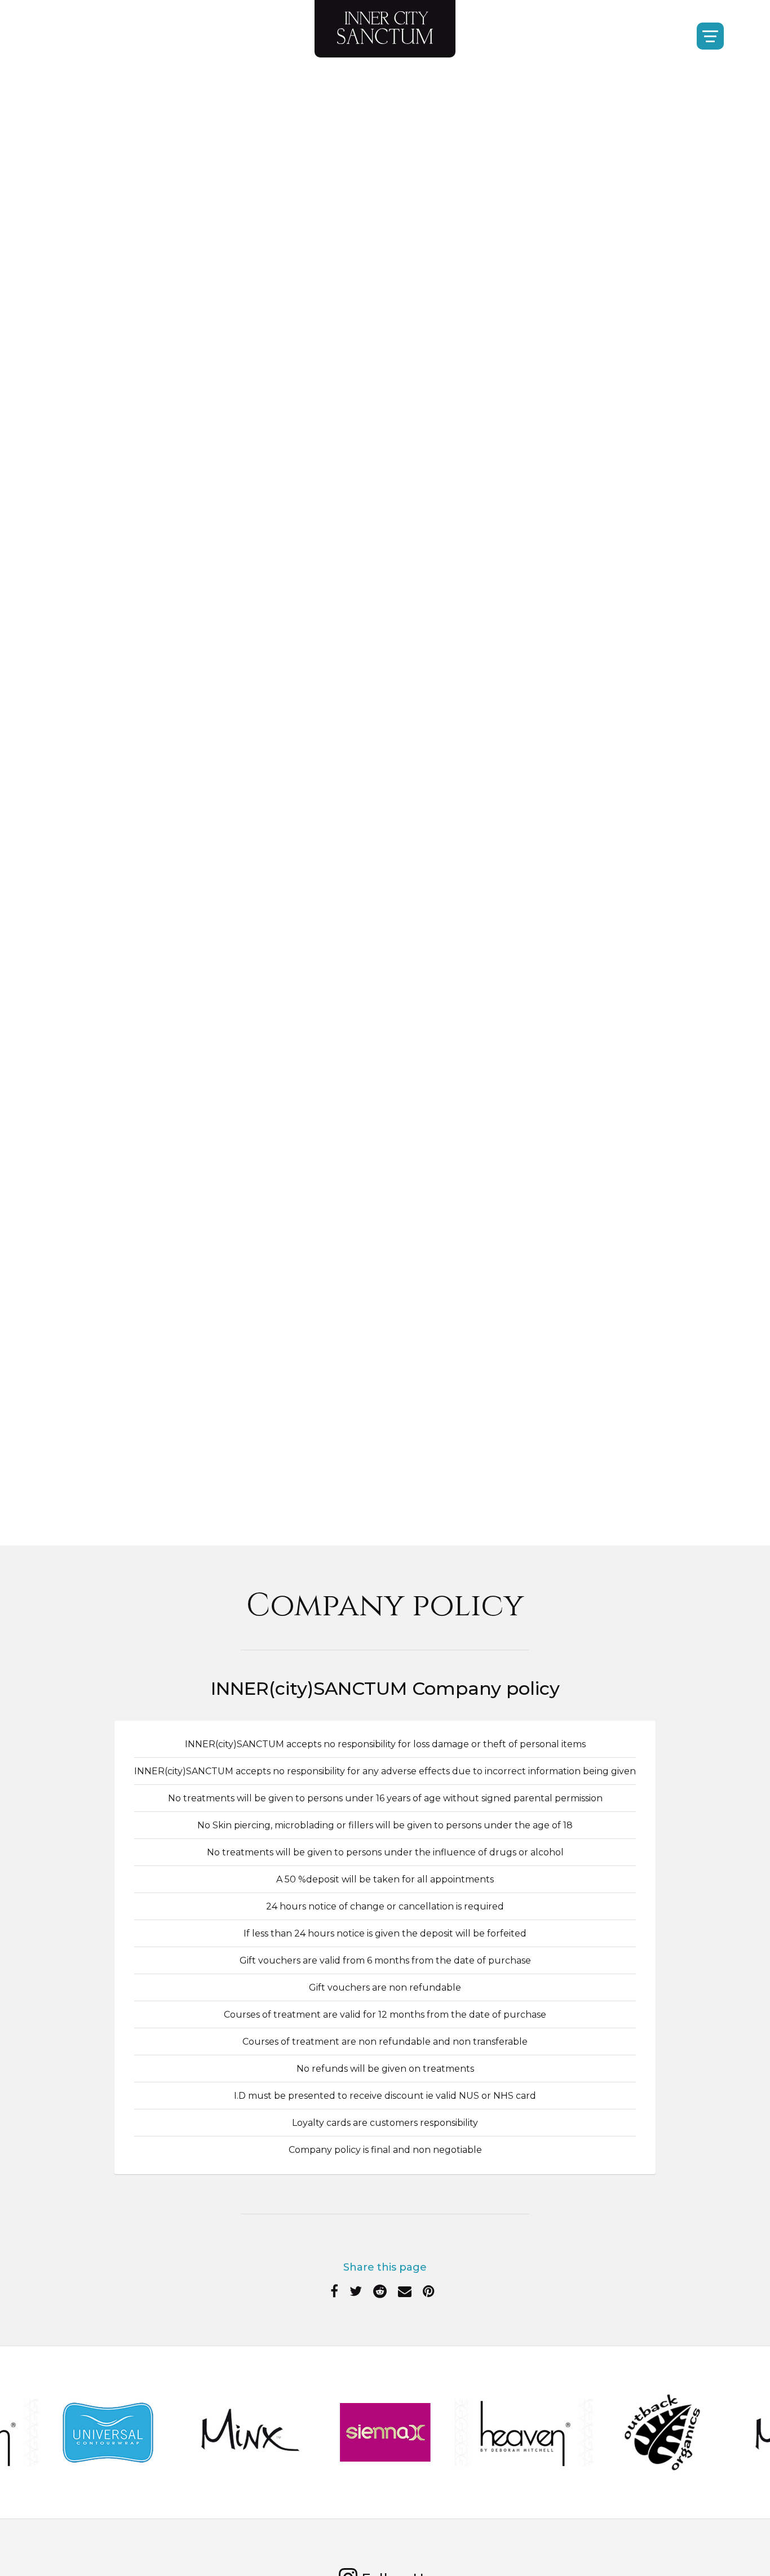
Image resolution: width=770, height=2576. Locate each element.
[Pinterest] (429, 2293)
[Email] (405, 2293)
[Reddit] (380, 2293)
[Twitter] (356, 2293)
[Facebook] (334, 2293)
